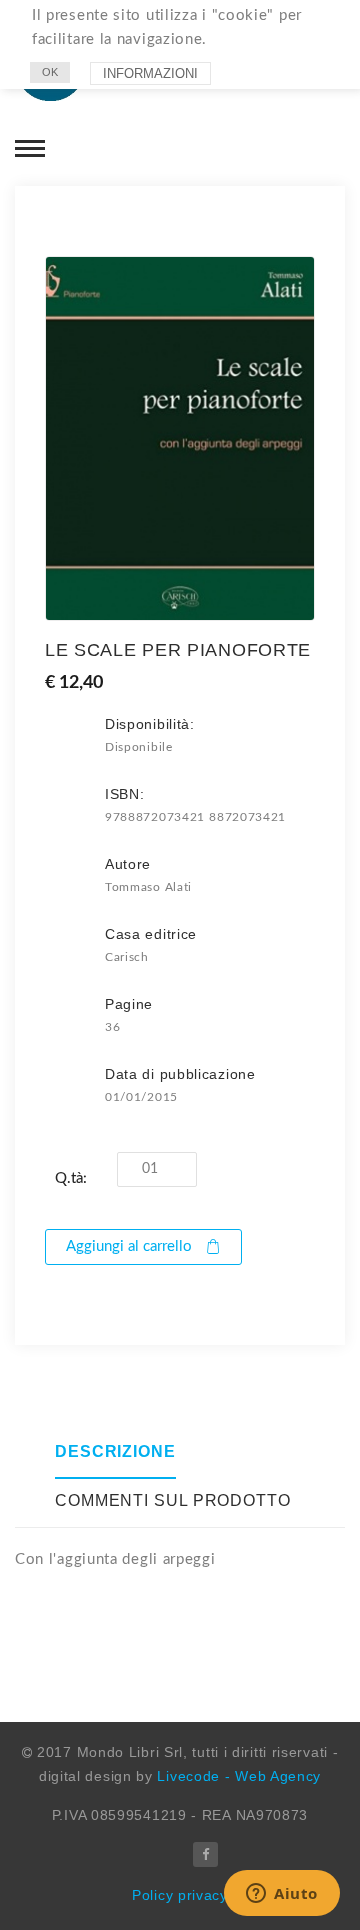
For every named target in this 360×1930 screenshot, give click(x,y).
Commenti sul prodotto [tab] (173, 1500)
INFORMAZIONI (150, 73)
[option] (180, 438)
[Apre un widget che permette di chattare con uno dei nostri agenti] (282, 1895)
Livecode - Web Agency (239, 1776)
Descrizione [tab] (115, 1451)
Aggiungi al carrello (129, 1246)
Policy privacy (180, 1895)
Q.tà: (71, 1178)
